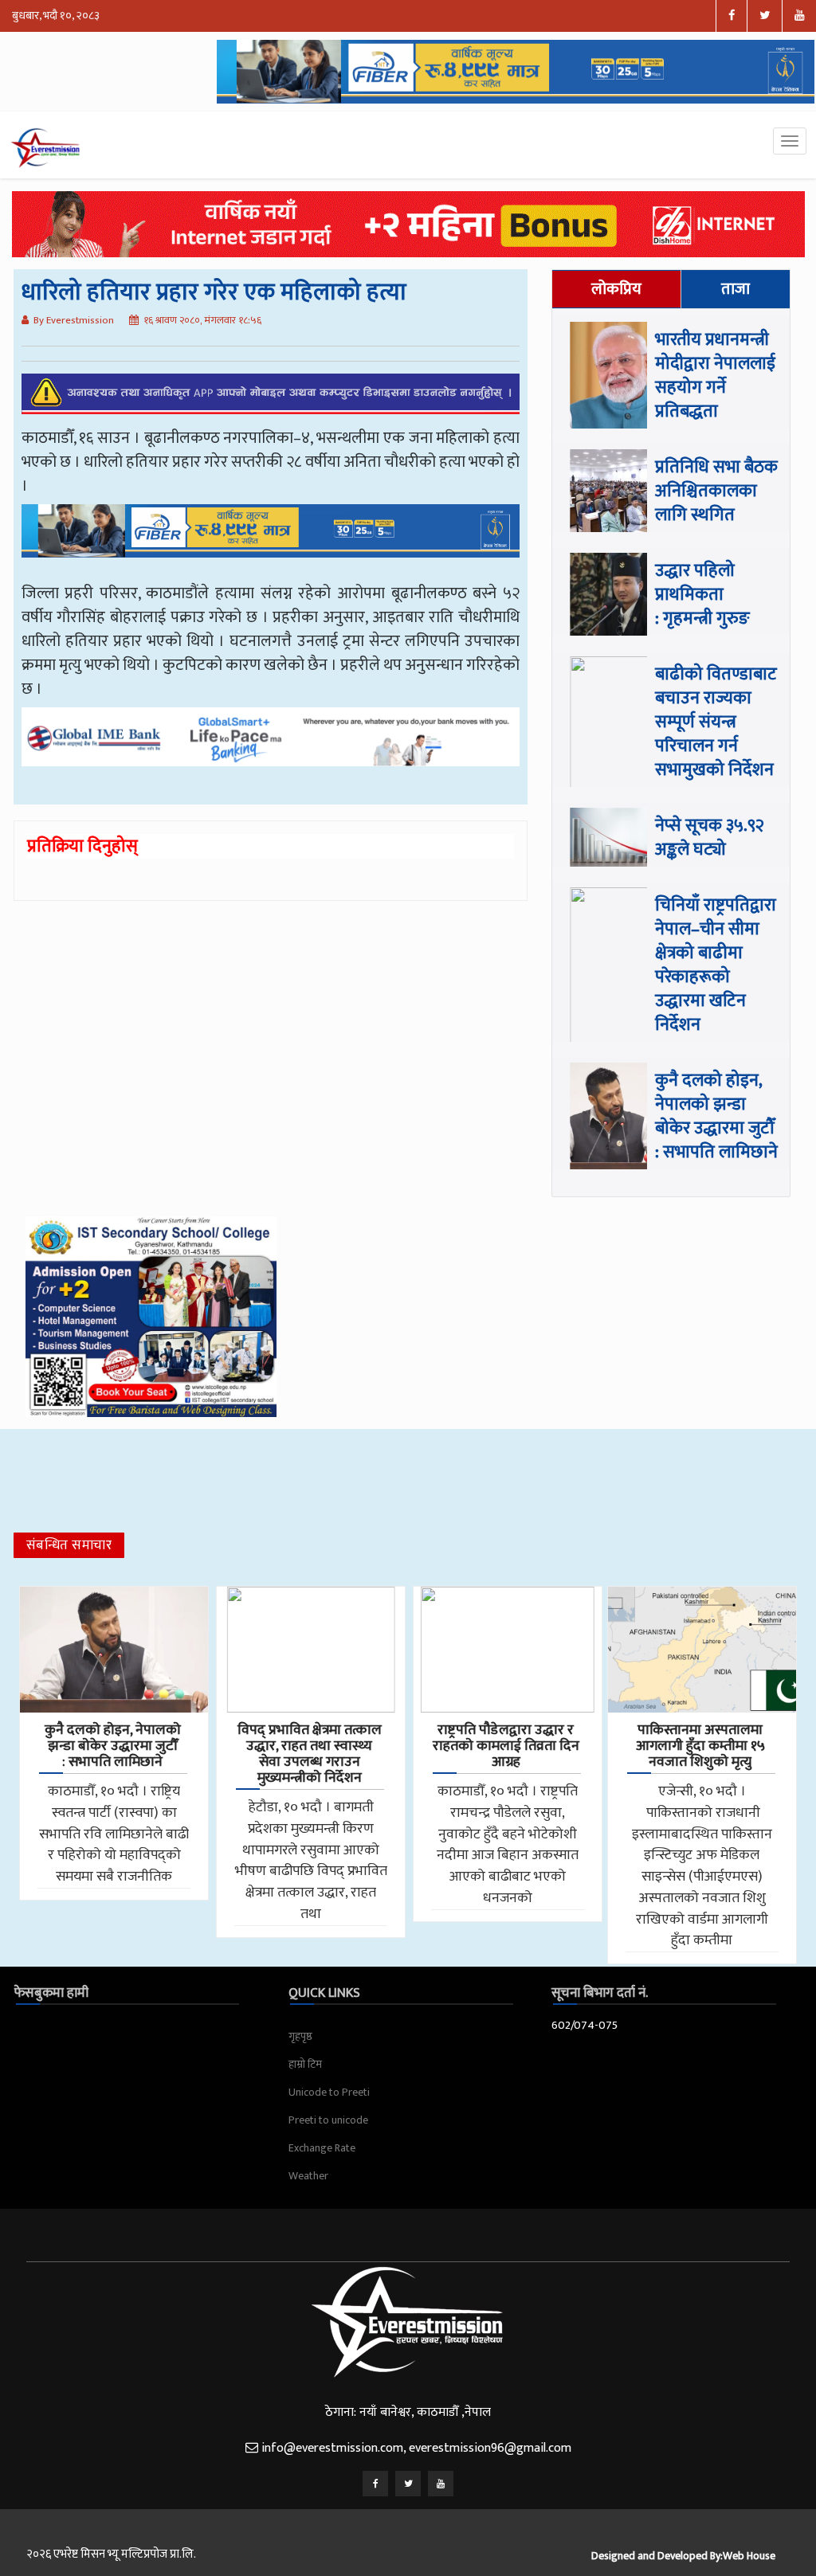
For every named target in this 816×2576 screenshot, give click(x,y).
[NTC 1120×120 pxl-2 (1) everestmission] (271, 542)
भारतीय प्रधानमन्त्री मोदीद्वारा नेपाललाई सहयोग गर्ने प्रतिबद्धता (715, 376)
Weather (308, 2176)
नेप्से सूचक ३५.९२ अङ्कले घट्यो (710, 838)
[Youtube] (441, 2484)
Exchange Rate (322, 2148)
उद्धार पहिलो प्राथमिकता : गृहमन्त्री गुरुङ (702, 595)
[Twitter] (408, 2484)
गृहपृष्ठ (300, 2036)
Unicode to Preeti (329, 2092)
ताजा (736, 289)
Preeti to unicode (328, 2120)
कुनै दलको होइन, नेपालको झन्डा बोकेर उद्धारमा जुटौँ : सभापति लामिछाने (716, 1116)
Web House (749, 2556)
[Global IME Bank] (271, 748)
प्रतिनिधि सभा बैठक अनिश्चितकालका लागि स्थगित (716, 491)
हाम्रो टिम (305, 2064)
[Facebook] (375, 2484)
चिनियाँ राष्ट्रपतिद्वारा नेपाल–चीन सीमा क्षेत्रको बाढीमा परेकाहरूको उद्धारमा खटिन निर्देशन (716, 965)
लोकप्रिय (616, 289)
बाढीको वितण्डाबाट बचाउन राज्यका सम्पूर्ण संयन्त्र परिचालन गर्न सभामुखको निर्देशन (716, 722)
